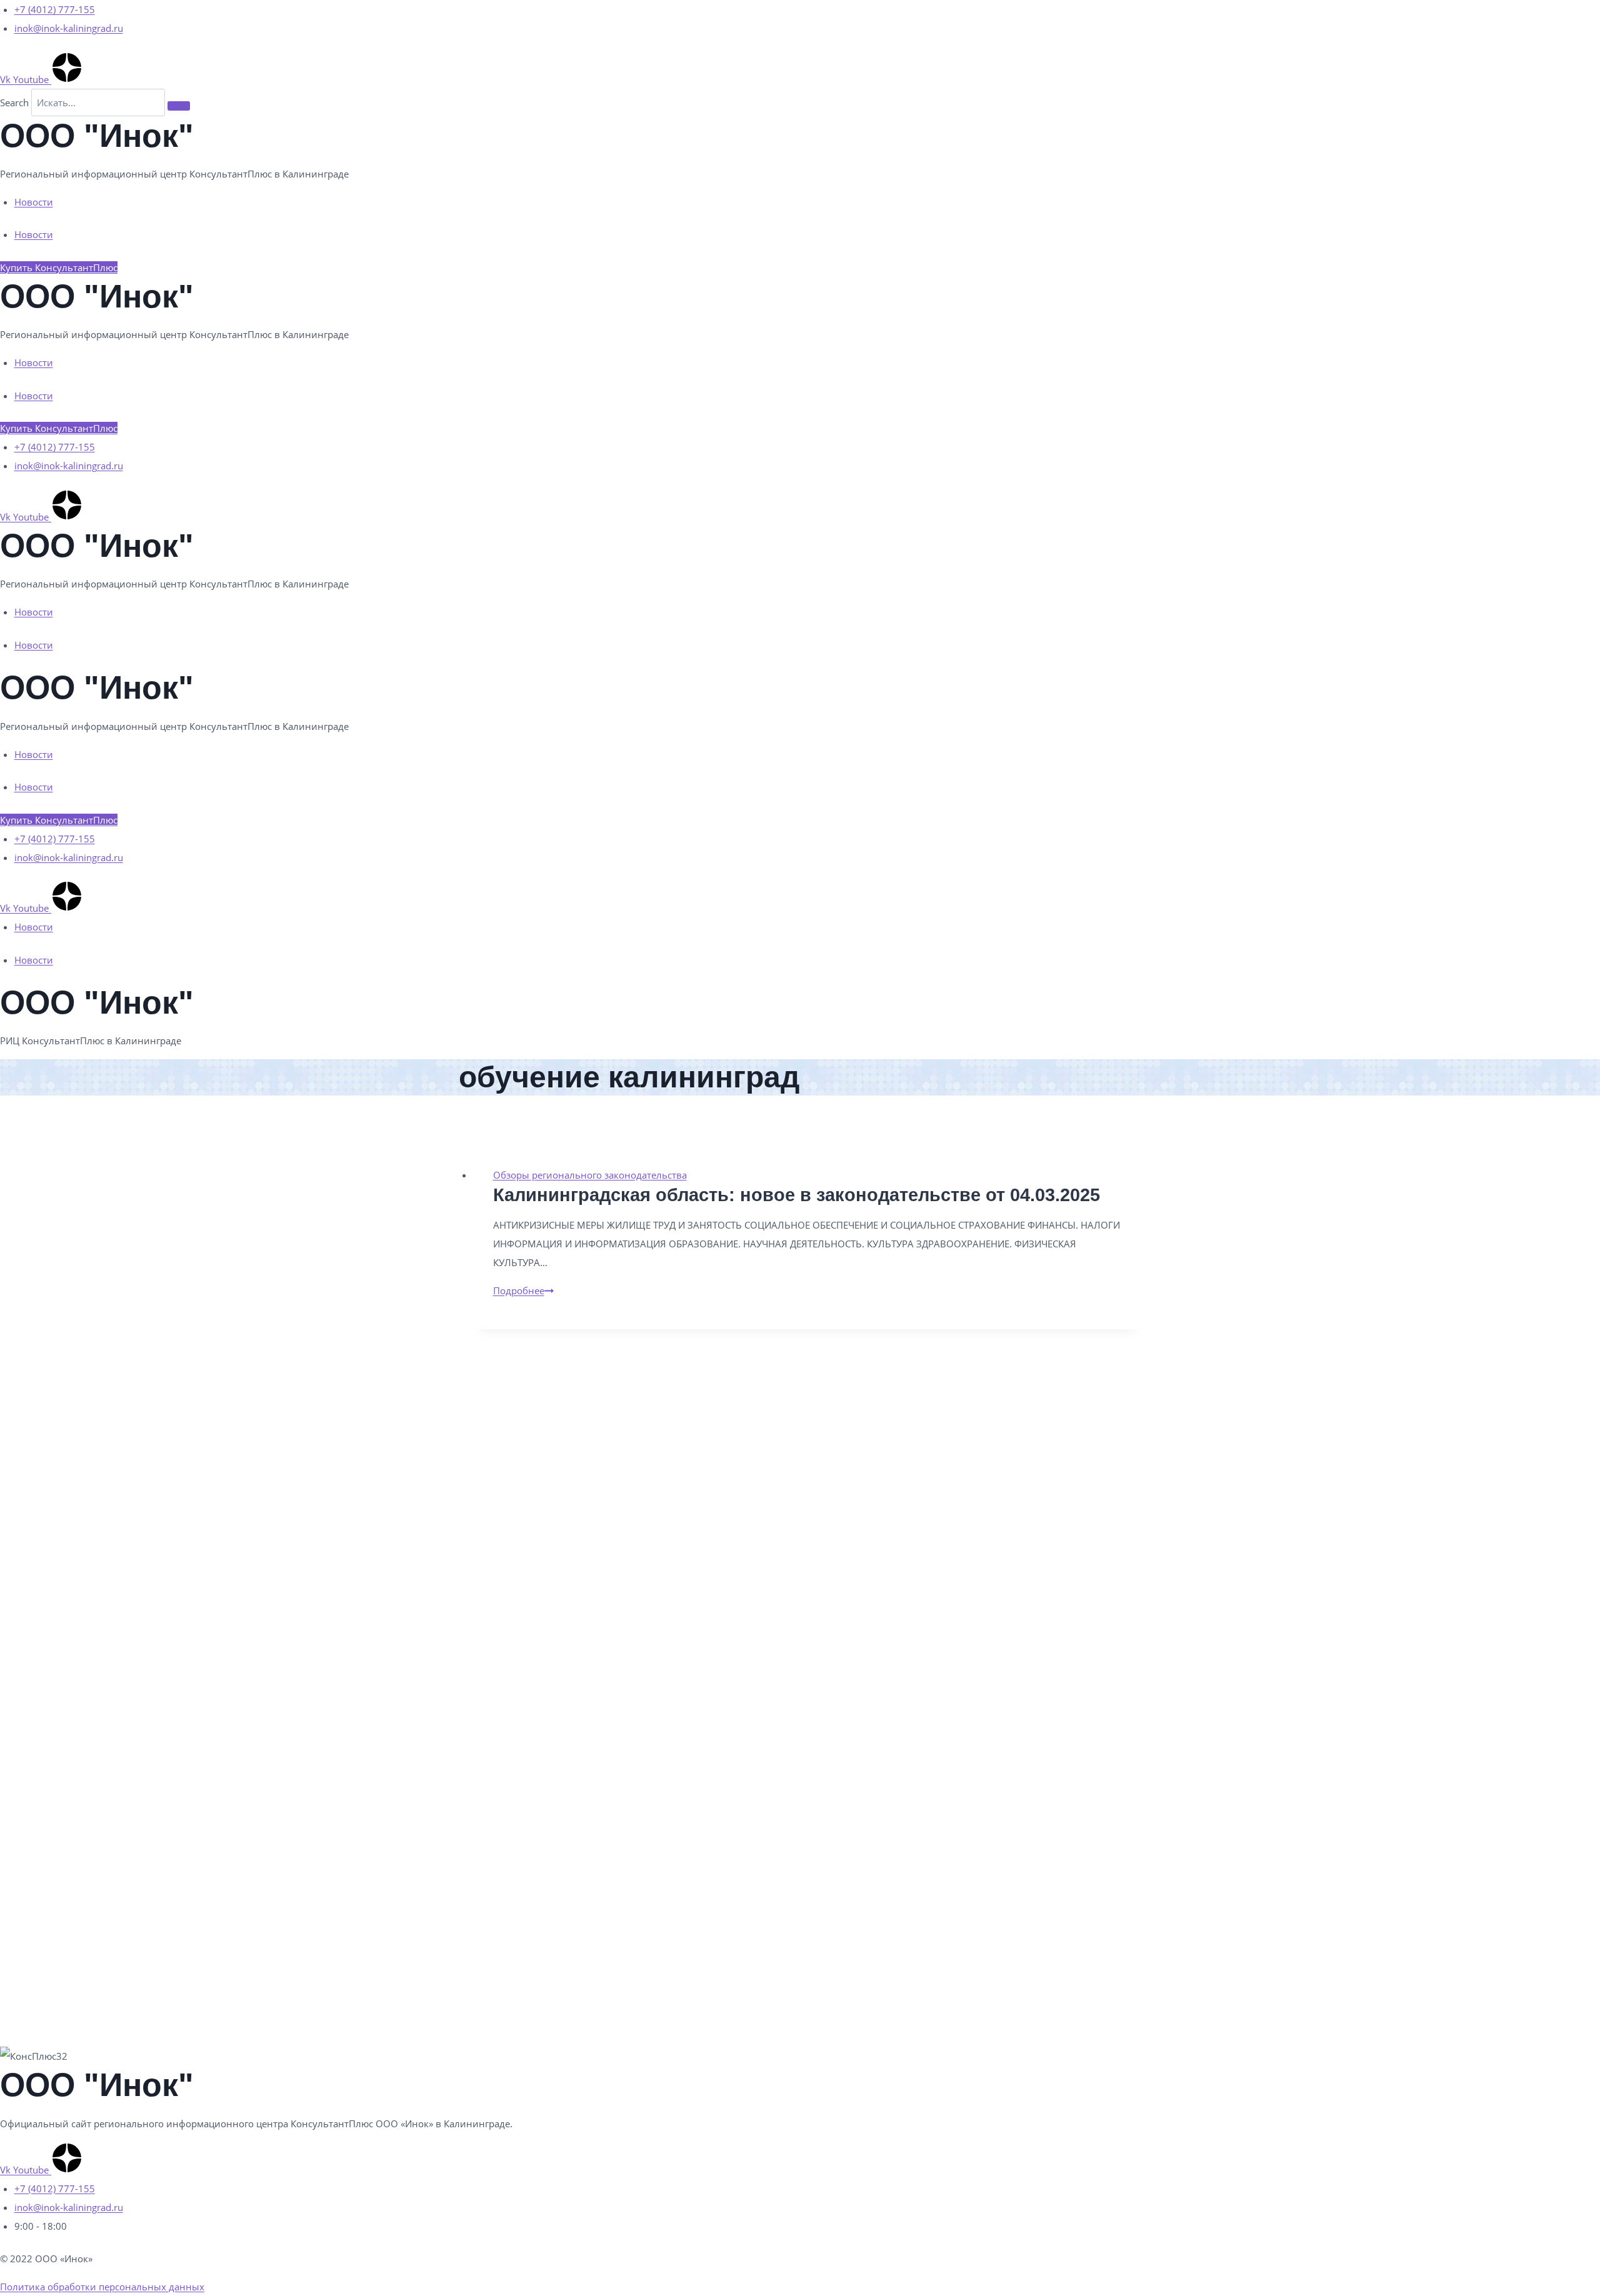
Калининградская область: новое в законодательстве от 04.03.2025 (797, 1195)
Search (14, 102)
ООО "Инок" (97, 136)
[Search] (179, 106)
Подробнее (523, 1290)
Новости (34, 202)
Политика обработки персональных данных (102, 2287)
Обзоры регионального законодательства (590, 1175)
